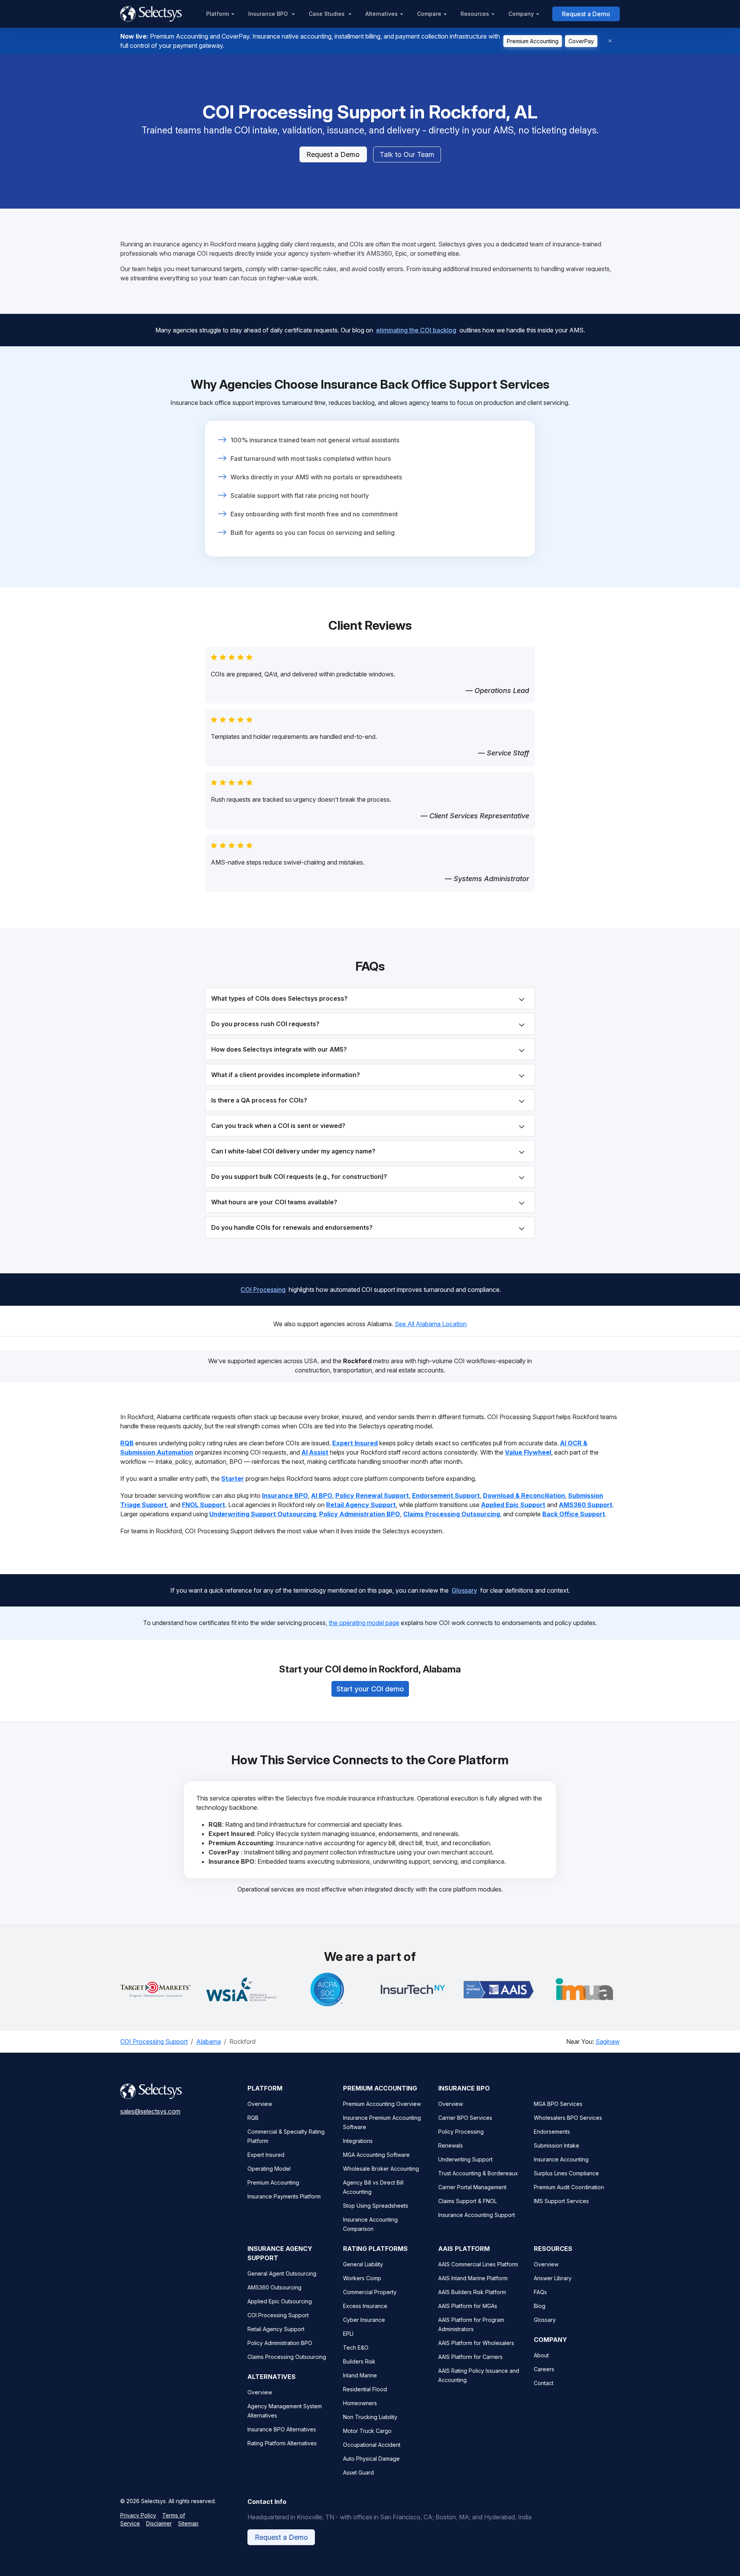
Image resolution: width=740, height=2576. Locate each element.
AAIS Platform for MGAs (468, 2306)
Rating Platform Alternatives (282, 2443)
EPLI (348, 2334)
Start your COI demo (370, 1689)
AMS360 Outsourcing (274, 2287)
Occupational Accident (372, 2445)
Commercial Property (370, 2292)
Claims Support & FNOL (468, 2201)
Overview (260, 2104)
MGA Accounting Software (376, 2155)
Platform (218, 14)
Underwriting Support (465, 2159)
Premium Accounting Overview (382, 2104)
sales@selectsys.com (150, 2111)
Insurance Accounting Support (477, 2215)
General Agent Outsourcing (282, 2273)
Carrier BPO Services (465, 2118)
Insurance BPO (269, 14)
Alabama (209, 2042)
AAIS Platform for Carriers (470, 2357)
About (541, 2355)
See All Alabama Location (431, 1324)
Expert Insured (266, 2155)
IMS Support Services (561, 2201)
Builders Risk (359, 2361)
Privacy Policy (138, 2515)
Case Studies (327, 14)
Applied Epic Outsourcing (280, 2301)
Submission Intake (557, 2145)
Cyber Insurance (364, 2320)
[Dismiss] (610, 41)
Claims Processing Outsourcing (287, 2357)
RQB (253, 2118)
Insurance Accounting (561, 2159)
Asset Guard (358, 2472)
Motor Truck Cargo (367, 2431)
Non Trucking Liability (370, 2417)
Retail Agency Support (276, 2329)
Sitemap (188, 2523)
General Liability (363, 2264)
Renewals (451, 2145)
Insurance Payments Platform (284, 2196)
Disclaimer (159, 2523)
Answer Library (553, 2278)
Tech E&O (356, 2348)
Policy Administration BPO (280, 2343)
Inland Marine (360, 2375)
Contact (544, 2383)
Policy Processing (461, 2132)
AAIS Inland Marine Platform (473, 2278)
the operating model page (364, 1623)
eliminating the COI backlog (416, 330)
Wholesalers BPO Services (568, 2118)
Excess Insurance (365, 2306)
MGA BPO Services (558, 2104)
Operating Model (269, 2169)
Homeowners (360, 2403)
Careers (544, 2369)
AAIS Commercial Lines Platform (478, 2264)
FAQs (540, 2292)
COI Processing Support (154, 2042)
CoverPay (581, 41)
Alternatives (382, 14)
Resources (475, 14)
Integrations (358, 2141)
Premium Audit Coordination (569, 2187)
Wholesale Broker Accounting (381, 2169)
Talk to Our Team (407, 154)
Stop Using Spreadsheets (376, 2206)
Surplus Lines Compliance (566, 2173)
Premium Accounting (533, 41)
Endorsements (552, 2132)
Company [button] (521, 14)
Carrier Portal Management (472, 2187)
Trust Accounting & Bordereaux (478, 2173)
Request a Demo (586, 14)
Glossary (464, 1590)
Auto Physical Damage (371, 2459)
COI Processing (263, 1290)
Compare (429, 14)
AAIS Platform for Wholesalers (476, 2343)
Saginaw (608, 2042)
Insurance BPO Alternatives (282, 2429)
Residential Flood (365, 2389)
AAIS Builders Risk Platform (472, 2292)
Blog (540, 2306)
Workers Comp (362, 2278)
